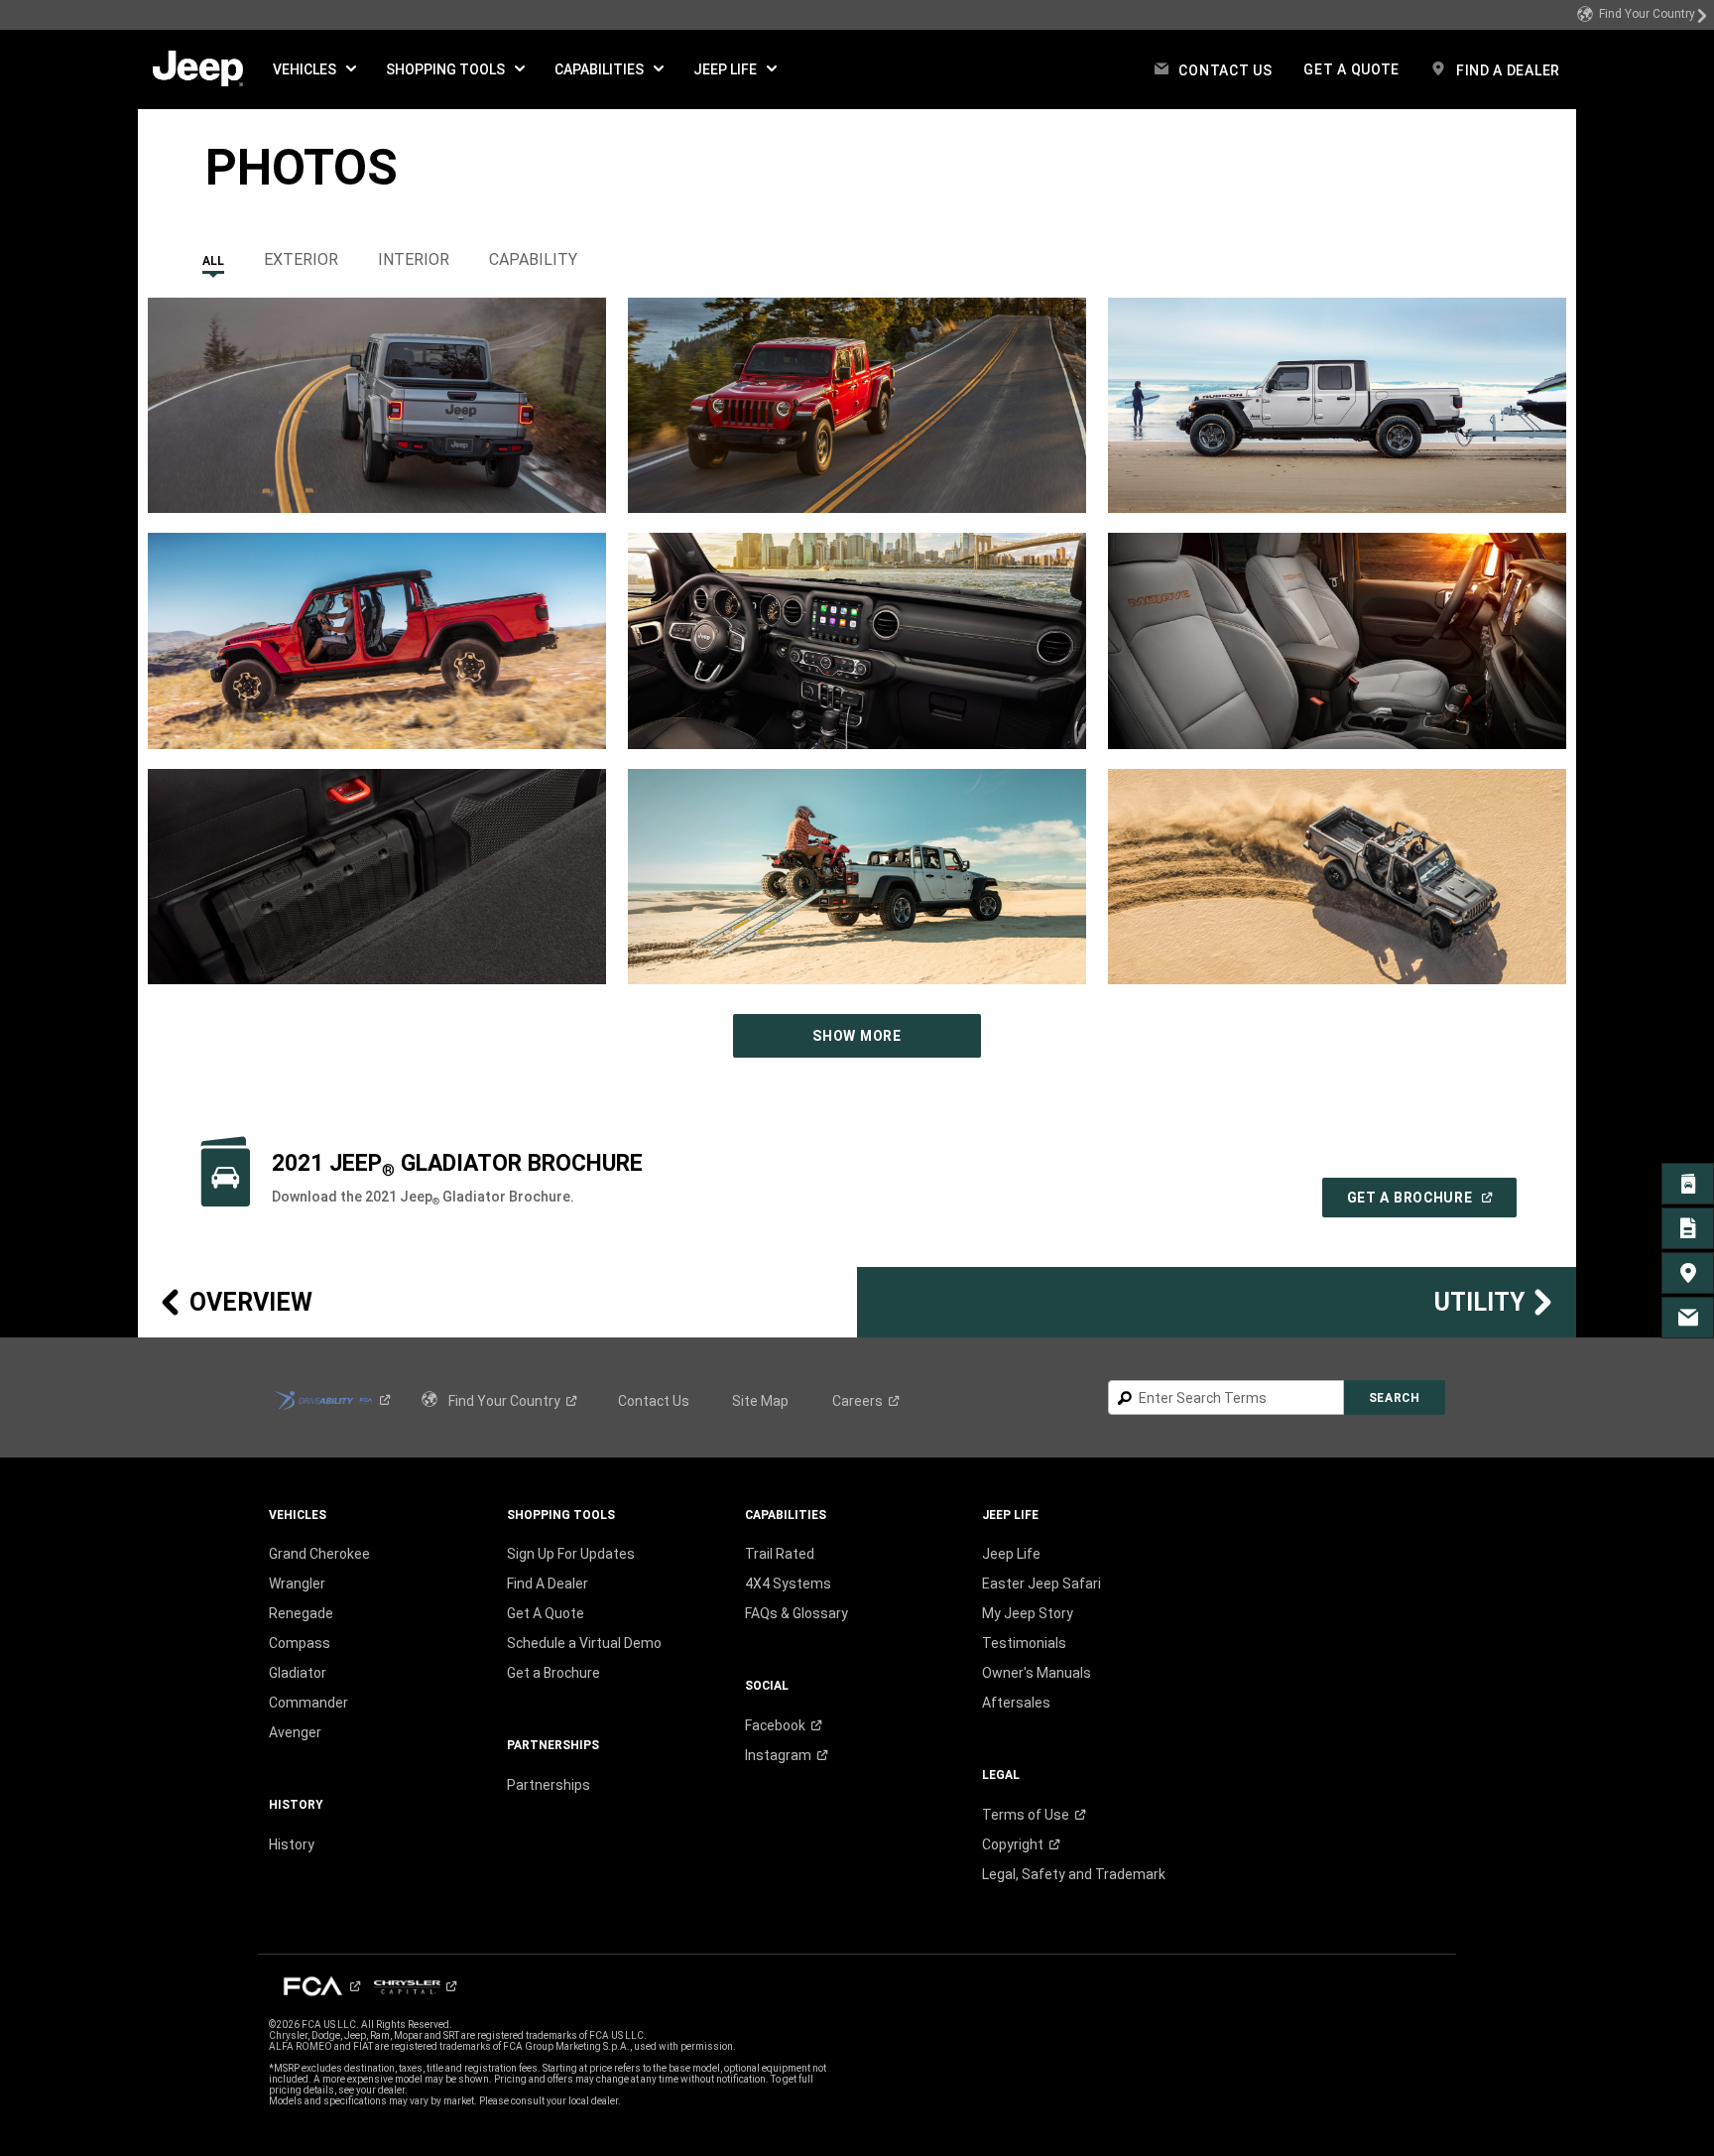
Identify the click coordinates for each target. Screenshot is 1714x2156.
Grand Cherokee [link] (319, 1554)
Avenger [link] (295, 1732)
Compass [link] (300, 1643)
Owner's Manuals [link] (1037, 1673)
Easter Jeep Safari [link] (1041, 1584)
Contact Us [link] (654, 1401)
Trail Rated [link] (780, 1554)
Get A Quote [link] (546, 1613)
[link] (1643, 15)
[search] (1226, 1397)
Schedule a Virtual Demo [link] (584, 1643)
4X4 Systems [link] (788, 1584)
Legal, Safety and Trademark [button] (1074, 1874)
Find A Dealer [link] (548, 1584)
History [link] (292, 1844)
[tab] (213, 255)
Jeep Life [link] (1011, 1554)
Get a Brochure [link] (553, 1673)
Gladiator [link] (298, 1673)
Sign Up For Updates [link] (571, 1554)
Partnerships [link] (549, 1785)
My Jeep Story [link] (1028, 1613)
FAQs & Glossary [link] (796, 1613)
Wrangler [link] (297, 1584)
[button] (314, 69)
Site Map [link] (760, 1401)
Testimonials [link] (1024, 1643)
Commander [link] (308, 1703)
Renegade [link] (301, 1613)
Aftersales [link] (1016, 1703)
